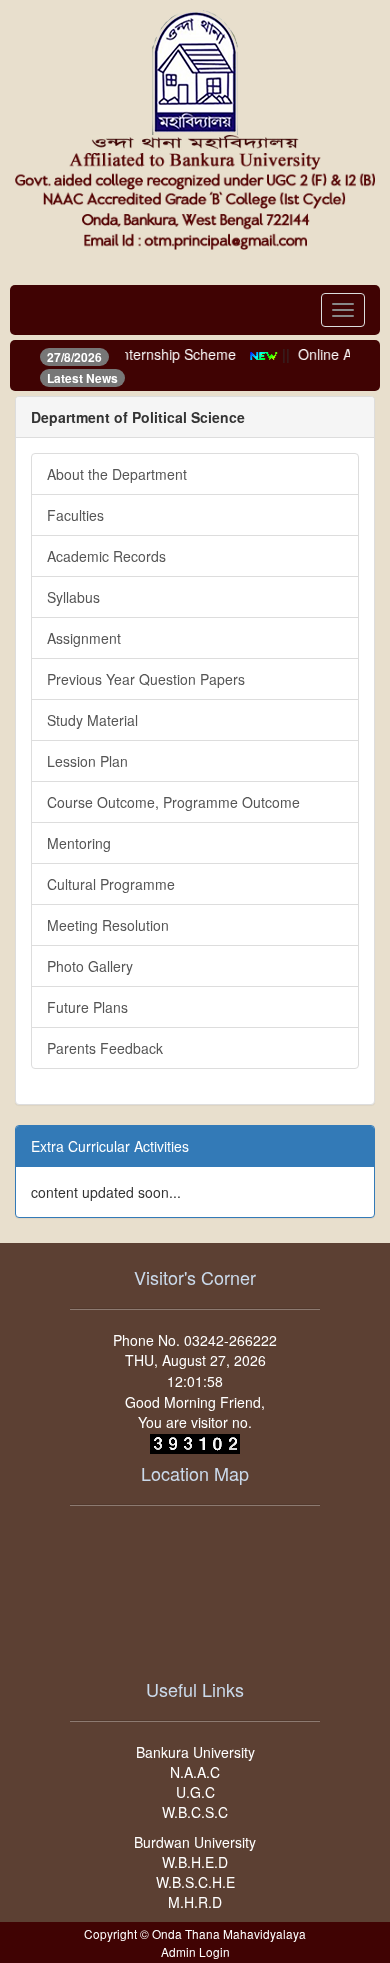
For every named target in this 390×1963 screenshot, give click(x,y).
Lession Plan (87, 761)
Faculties (75, 515)
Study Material (92, 720)
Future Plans (87, 1007)
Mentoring (79, 843)
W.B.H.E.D (195, 1862)
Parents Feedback (105, 1048)
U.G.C (195, 1792)
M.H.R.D (195, 1902)
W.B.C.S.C (195, 1812)
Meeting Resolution (108, 925)
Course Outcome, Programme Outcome (173, 802)
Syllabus (73, 597)
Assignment (84, 638)
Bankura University (195, 1752)
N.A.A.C (195, 1772)
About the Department (117, 474)
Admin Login (195, 1951)
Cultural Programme (111, 884)
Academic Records (106, 556)
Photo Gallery (90, 966)
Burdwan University (195, 1842)
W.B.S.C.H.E (195, 1882)
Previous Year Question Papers (146, 679)
